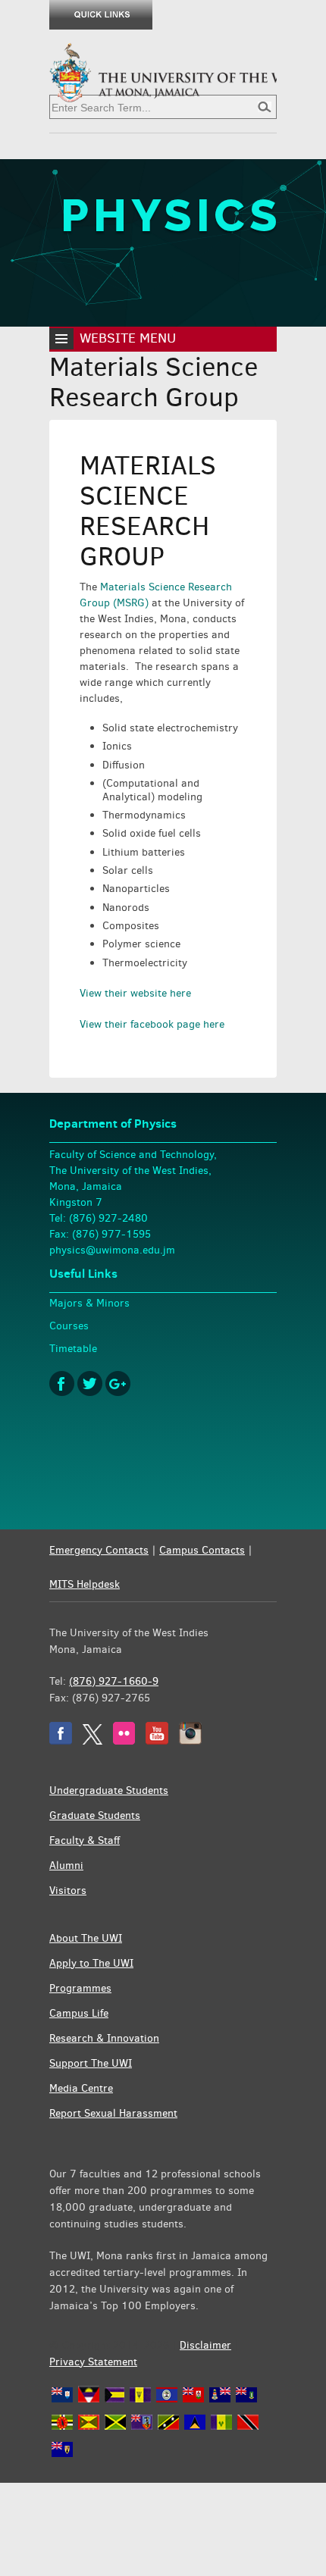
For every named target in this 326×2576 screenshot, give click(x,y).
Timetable (73, 1349)
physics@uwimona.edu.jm (112, 1250)
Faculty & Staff (85, 1840)
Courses (69, 1326)
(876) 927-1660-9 (114, 1681)
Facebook (62, 1383)
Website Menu (128, 338)
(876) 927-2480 (108, 1218)
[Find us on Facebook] (61, 1741)
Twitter (90, 1383)
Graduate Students (95, 1815)
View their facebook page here (152, 1024)
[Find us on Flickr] (124, 1741)
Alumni (66, 1865)
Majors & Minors (89, 1303)
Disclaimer (205, 2345)
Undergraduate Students (109, 1790)
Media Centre (81, 2088)
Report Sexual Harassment (113, 2113)
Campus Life (79, 2013)
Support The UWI (91, 2063)
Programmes (80, 1988)
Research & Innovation (104, 2038)
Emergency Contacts (99, 1550)
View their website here (135, 993)
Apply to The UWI (91, 1963)
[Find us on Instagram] (190, 1741)
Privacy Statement (93, 2362)
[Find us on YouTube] (157, 1741)
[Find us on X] (92, 1741)
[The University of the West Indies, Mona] (163, 71)
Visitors (68, 1891)
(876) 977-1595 (111, 1234)
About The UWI (86, 1938)
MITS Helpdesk (85, 1584)
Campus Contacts (202, 1550)
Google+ (118, 1383)
